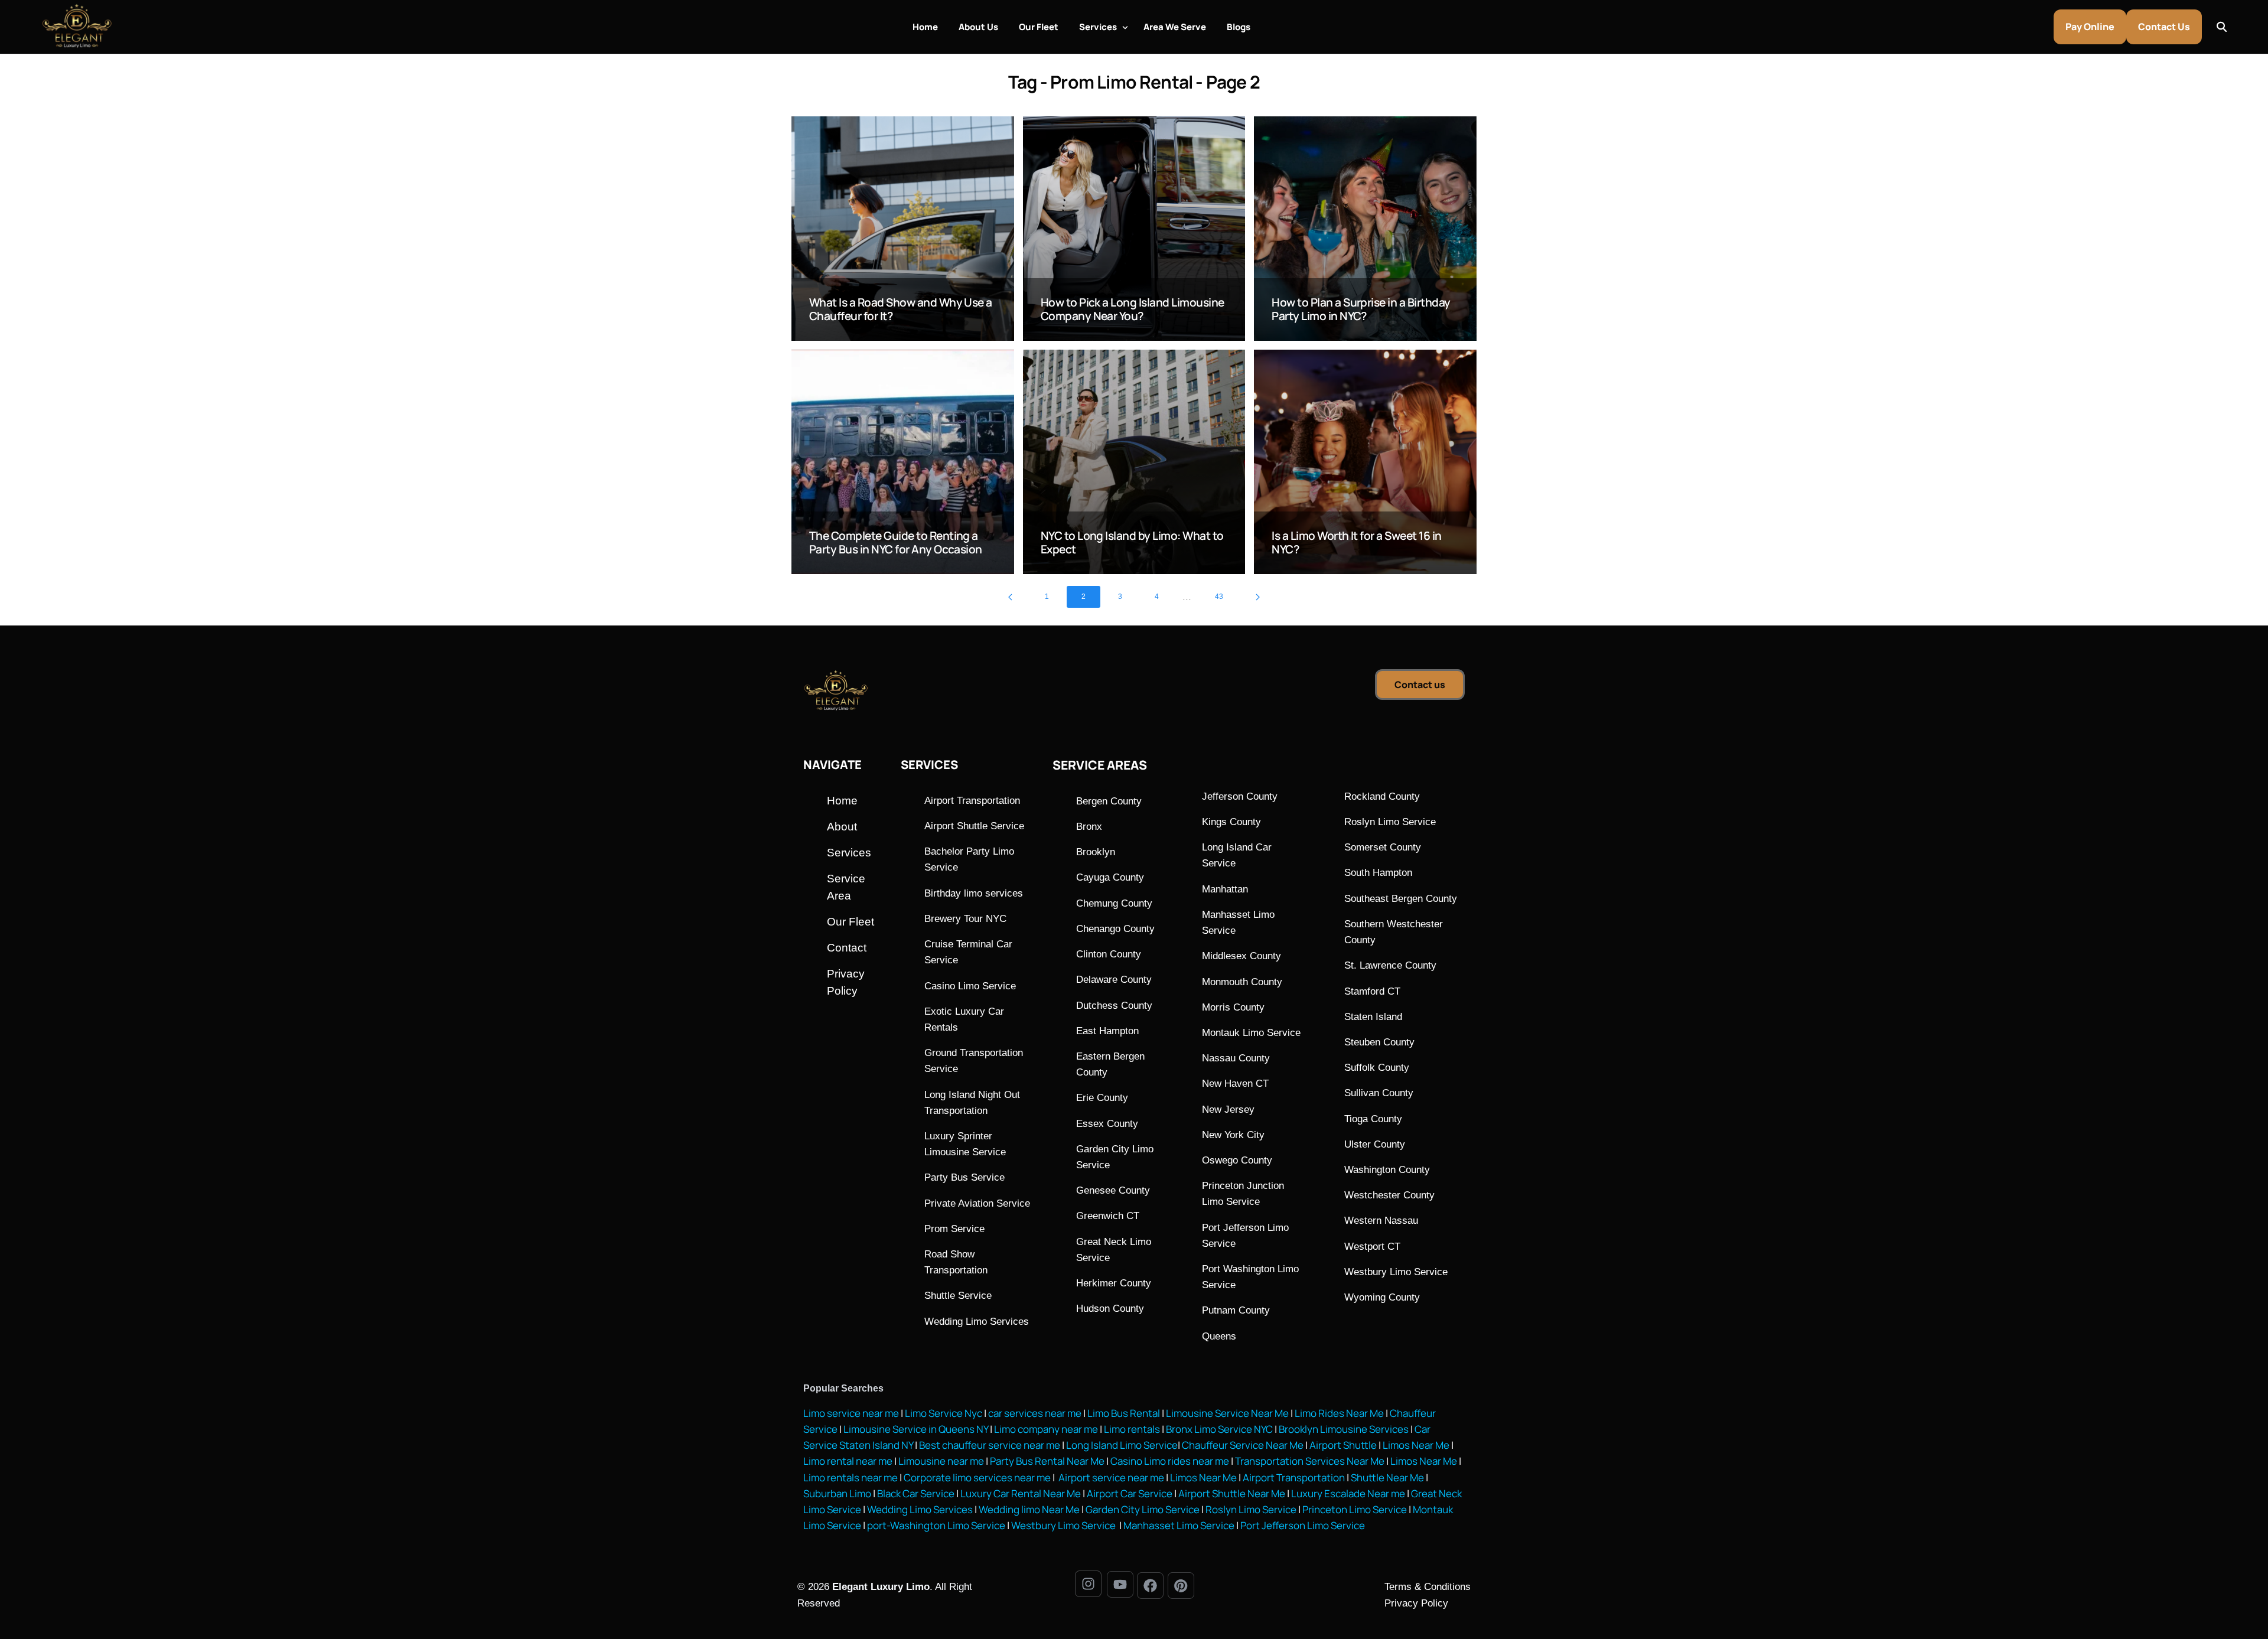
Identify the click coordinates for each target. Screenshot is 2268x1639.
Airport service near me (1110, 1477)
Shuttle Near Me (1387, 1477)
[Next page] (1258, 597)
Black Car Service (916, 1493)
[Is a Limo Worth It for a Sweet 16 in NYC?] (1365, 462)
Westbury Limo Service (1064, 1525)
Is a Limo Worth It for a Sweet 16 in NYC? (1356, 542)
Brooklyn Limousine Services (1344, 1429)
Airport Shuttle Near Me (1232, 1493)
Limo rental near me (848, 1461)
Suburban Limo (837, 1493)
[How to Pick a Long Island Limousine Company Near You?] (1134, 229)
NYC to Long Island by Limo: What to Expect (1132, 542)
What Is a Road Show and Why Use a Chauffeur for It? (901, 309)
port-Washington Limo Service (936, 1525)
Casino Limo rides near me (1170, 1461)
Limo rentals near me (850, 1477)
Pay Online (2090, 27)
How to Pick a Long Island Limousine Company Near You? (1133, 309)
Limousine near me (941, 1461)
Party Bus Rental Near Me (1047, 1461)
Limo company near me (1046, 1429)
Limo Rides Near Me (1339, 1413)
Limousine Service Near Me (1227, 1413)
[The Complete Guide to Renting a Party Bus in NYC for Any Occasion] (903, 462)
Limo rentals (1131, 1429)
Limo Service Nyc (944, 1413)
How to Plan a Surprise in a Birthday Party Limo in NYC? (1361, 309)
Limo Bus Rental (1123, 1413)
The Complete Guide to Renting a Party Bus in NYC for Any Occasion (896, 542)
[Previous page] (1010, 597)
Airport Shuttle (1343, 1445)
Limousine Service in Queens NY (916, 1429)
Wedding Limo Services (920, 1509)
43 (1219, 597)
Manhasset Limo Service (1179, 1525)
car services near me (1035, 1413)
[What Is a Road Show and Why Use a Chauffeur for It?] (903, 229)
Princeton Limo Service (1355, 1509)
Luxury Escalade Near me (1348, 1493)
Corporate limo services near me (977, 1477)
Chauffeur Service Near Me (1243, 1445)
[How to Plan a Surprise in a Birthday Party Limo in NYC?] (1365, 229)
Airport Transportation (1294, 1477)
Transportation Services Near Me (1310, 1461)
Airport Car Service (1130, 1493)
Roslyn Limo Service (1251, 1509)
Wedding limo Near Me (1029, 1509)
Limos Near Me (1416, 1445)
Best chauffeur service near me (989, 1445)
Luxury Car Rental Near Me (1021, 1493)
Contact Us (2164, 27)
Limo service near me (851, 1413)
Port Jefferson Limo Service (1303, 1525)
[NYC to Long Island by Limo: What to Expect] (1134, 462)
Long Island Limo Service (1122, 1445)
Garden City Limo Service (1143, 1509)
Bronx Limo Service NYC (1218, 1429)
